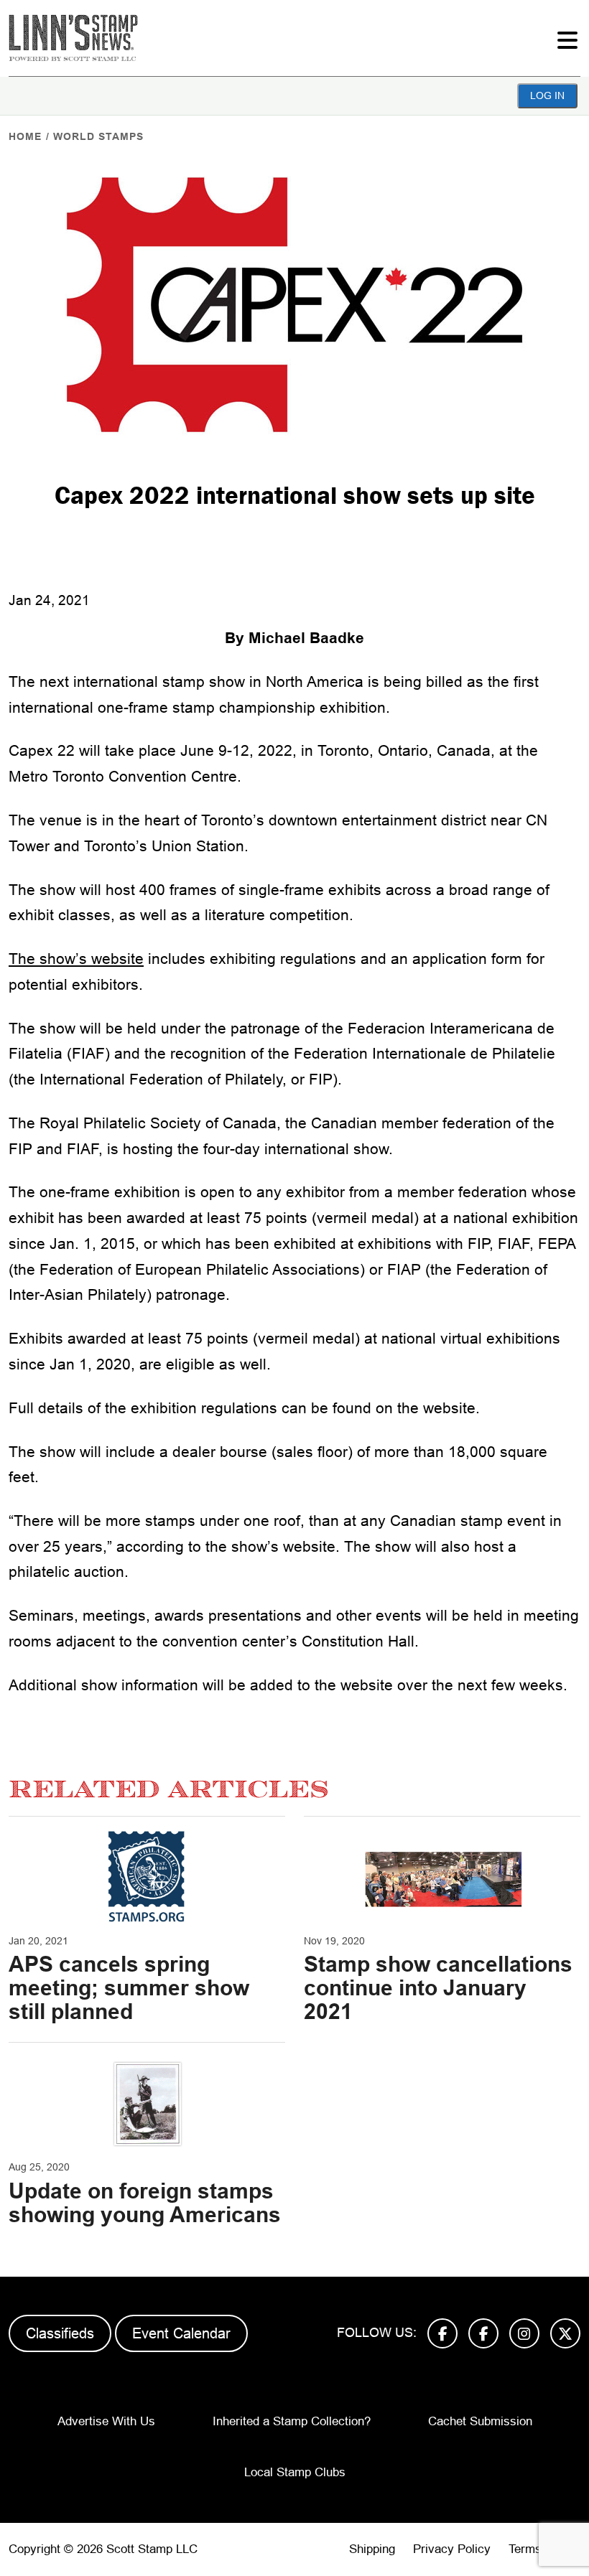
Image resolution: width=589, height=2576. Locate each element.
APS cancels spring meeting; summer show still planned (129, 1988)
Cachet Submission (480, 2421)
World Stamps (98, 136)
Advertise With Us (106, 2421)
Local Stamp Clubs (295, 2472)
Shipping (372, 2549)
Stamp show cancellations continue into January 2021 (438, 1988)
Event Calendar (181, 2333)
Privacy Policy (452, 2549)
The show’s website (76, 959)
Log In (547, 95)
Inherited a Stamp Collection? (292, 2421)
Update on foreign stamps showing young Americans (145, 2203)
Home (25, 136)
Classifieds (60, 2333)
